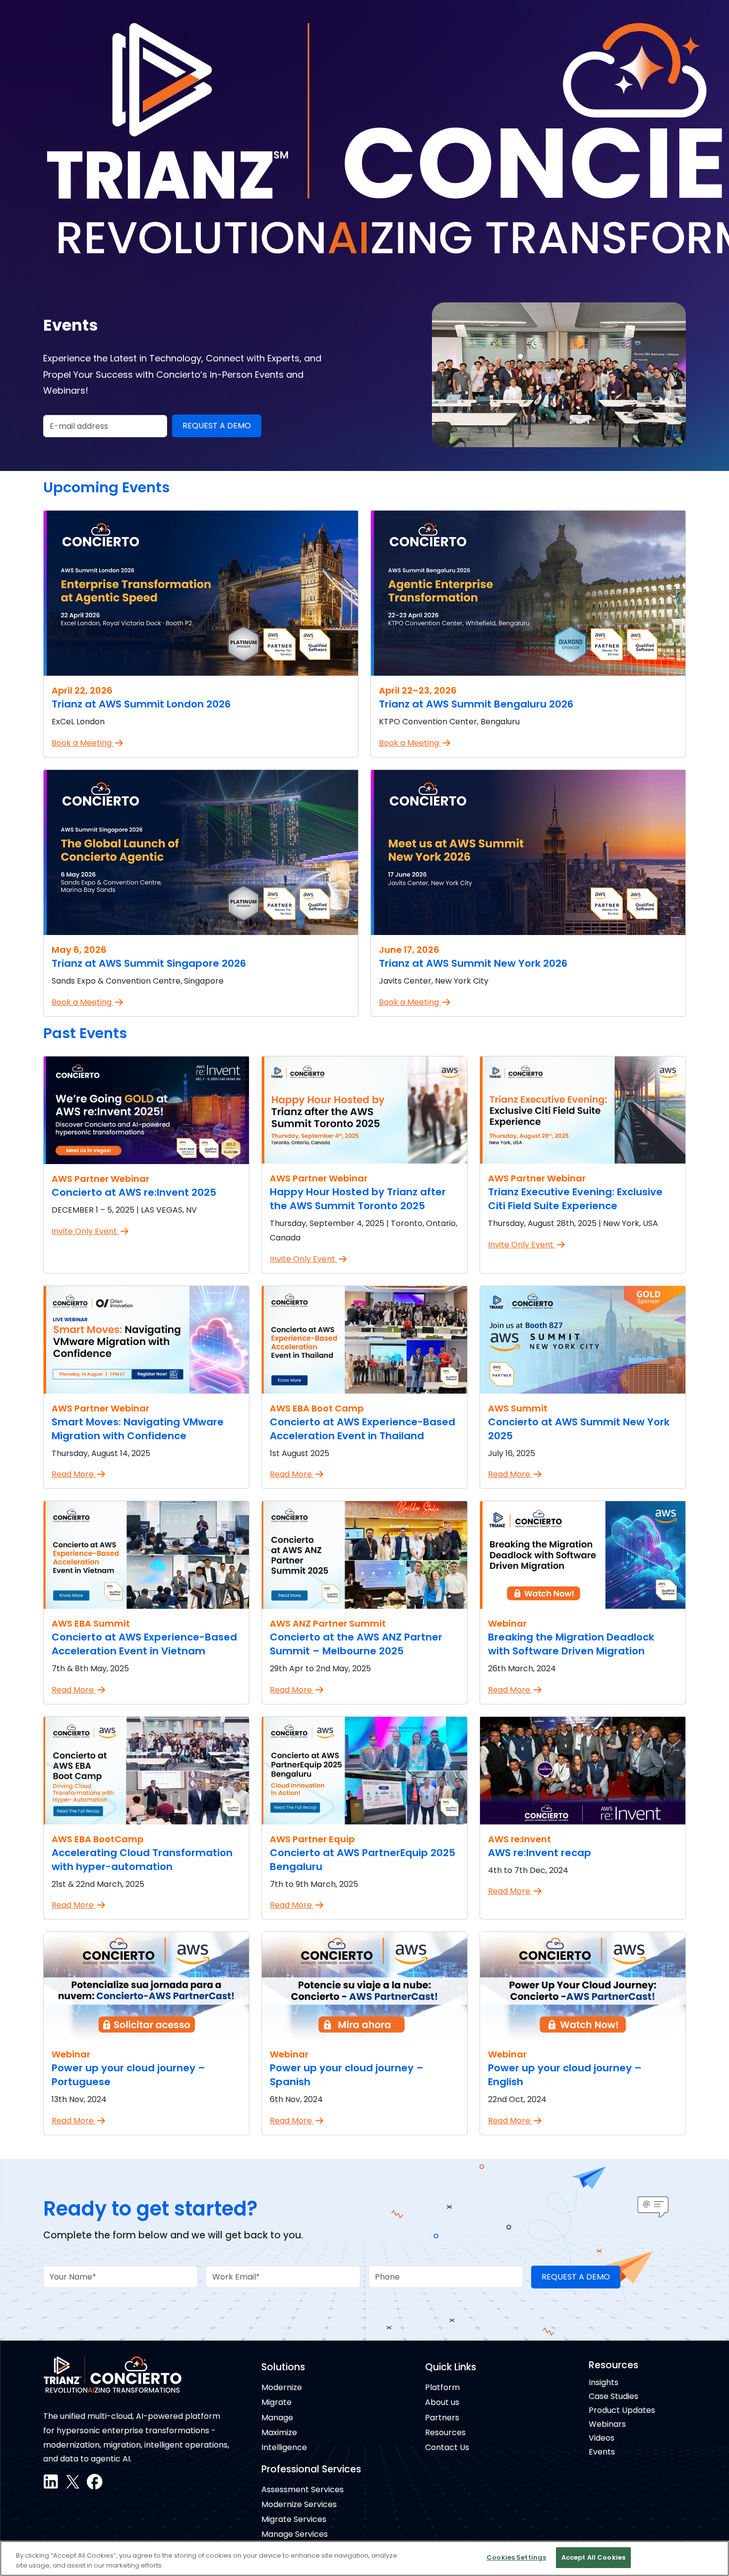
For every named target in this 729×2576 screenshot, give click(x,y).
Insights (604, 2382)
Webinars (607, 2424)
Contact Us (447, 2447)
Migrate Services (294, 2519)
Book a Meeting (83, 743)
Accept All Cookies (593, 2557)
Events (602, 2452)
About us (442, 2402)
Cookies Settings (516, 2557)
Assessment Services (303, 2489)
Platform (442, 2387)
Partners (442, 2418)
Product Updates (622, 2410)
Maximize (279, 2432)
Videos (602, 2438)
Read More (74, 1474)
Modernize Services (299, 2504)
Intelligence (284, 2447)
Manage (277, 2418)
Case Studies (613, 2396)
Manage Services (295, 2534)
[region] (364, 2558)
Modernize (282, 2387)
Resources (445, 2432)
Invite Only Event (85, 1231)
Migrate (276, 2402)
